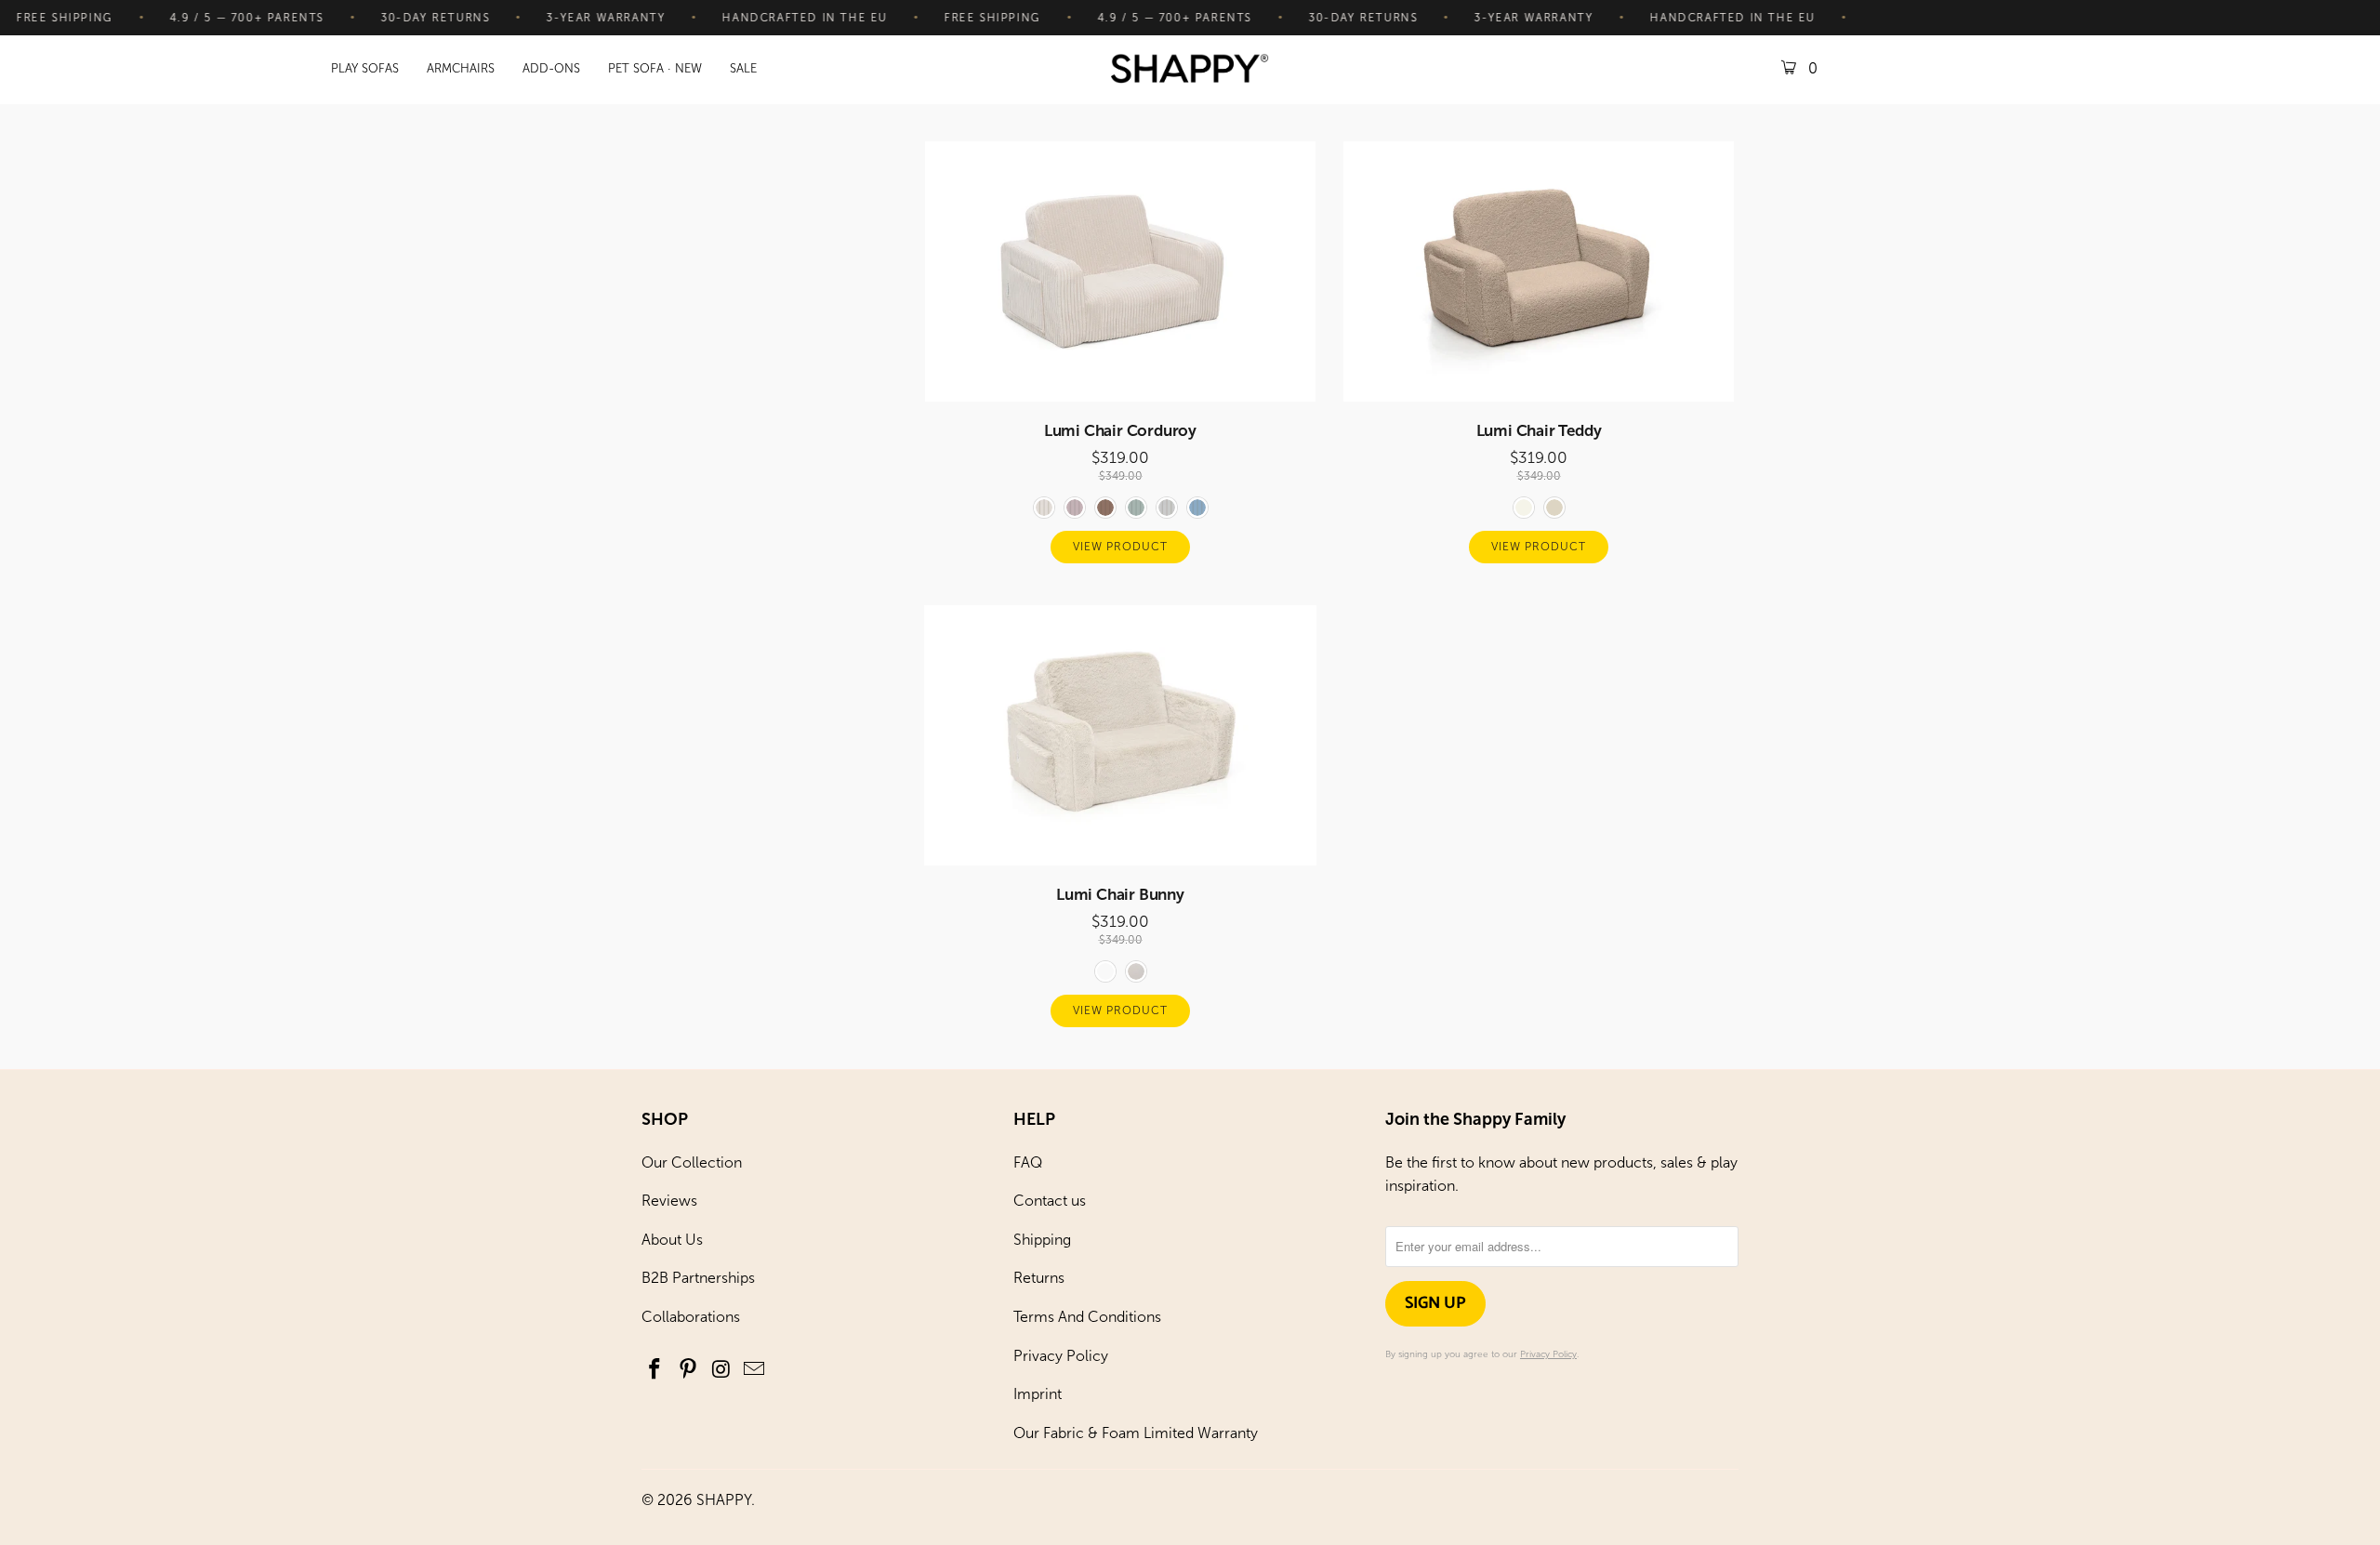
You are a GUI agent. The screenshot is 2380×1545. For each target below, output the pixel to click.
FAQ (1028, 1162)
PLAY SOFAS (365, 68)
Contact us (1050, 1201)
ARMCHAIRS (461, 68)
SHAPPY (724, 1500)
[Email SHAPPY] (755, 1370)
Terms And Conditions (1087, 1317)
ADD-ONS (551, 68)
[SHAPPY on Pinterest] (689, 1370)
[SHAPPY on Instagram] (721, 1370)
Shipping (1042, 1240)
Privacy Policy (1061, 1356)
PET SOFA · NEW (655, 68)
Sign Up (1435, 1303)
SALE (743, 68)
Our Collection (692, 1162)
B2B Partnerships (698, 1278)
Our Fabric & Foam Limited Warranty (1136, 1433)
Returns (1039, 1278)
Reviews (669, 1201)
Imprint (1038, 1394)
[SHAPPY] (1190, 70)
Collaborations (691, 1317)
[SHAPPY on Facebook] (655, 1370)
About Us (672, 1240)
